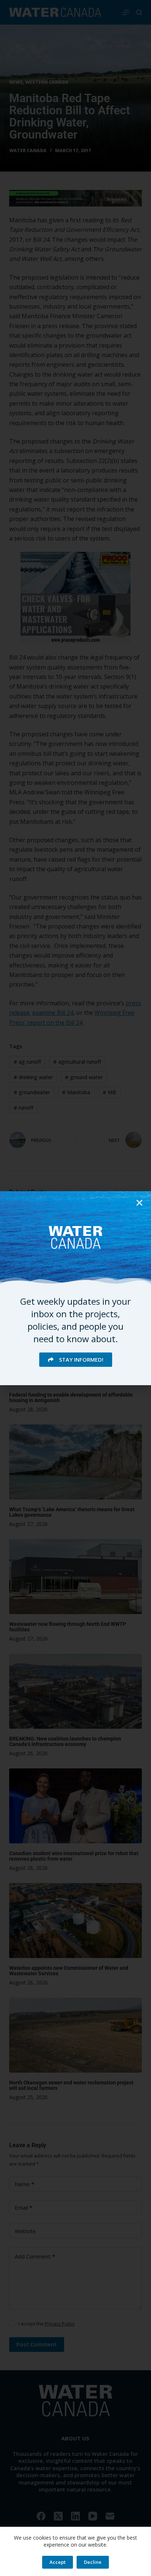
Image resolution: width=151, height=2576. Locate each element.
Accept (58, 2562)
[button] (139, 1203)
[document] (75, 1288)
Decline (93, 2562)
